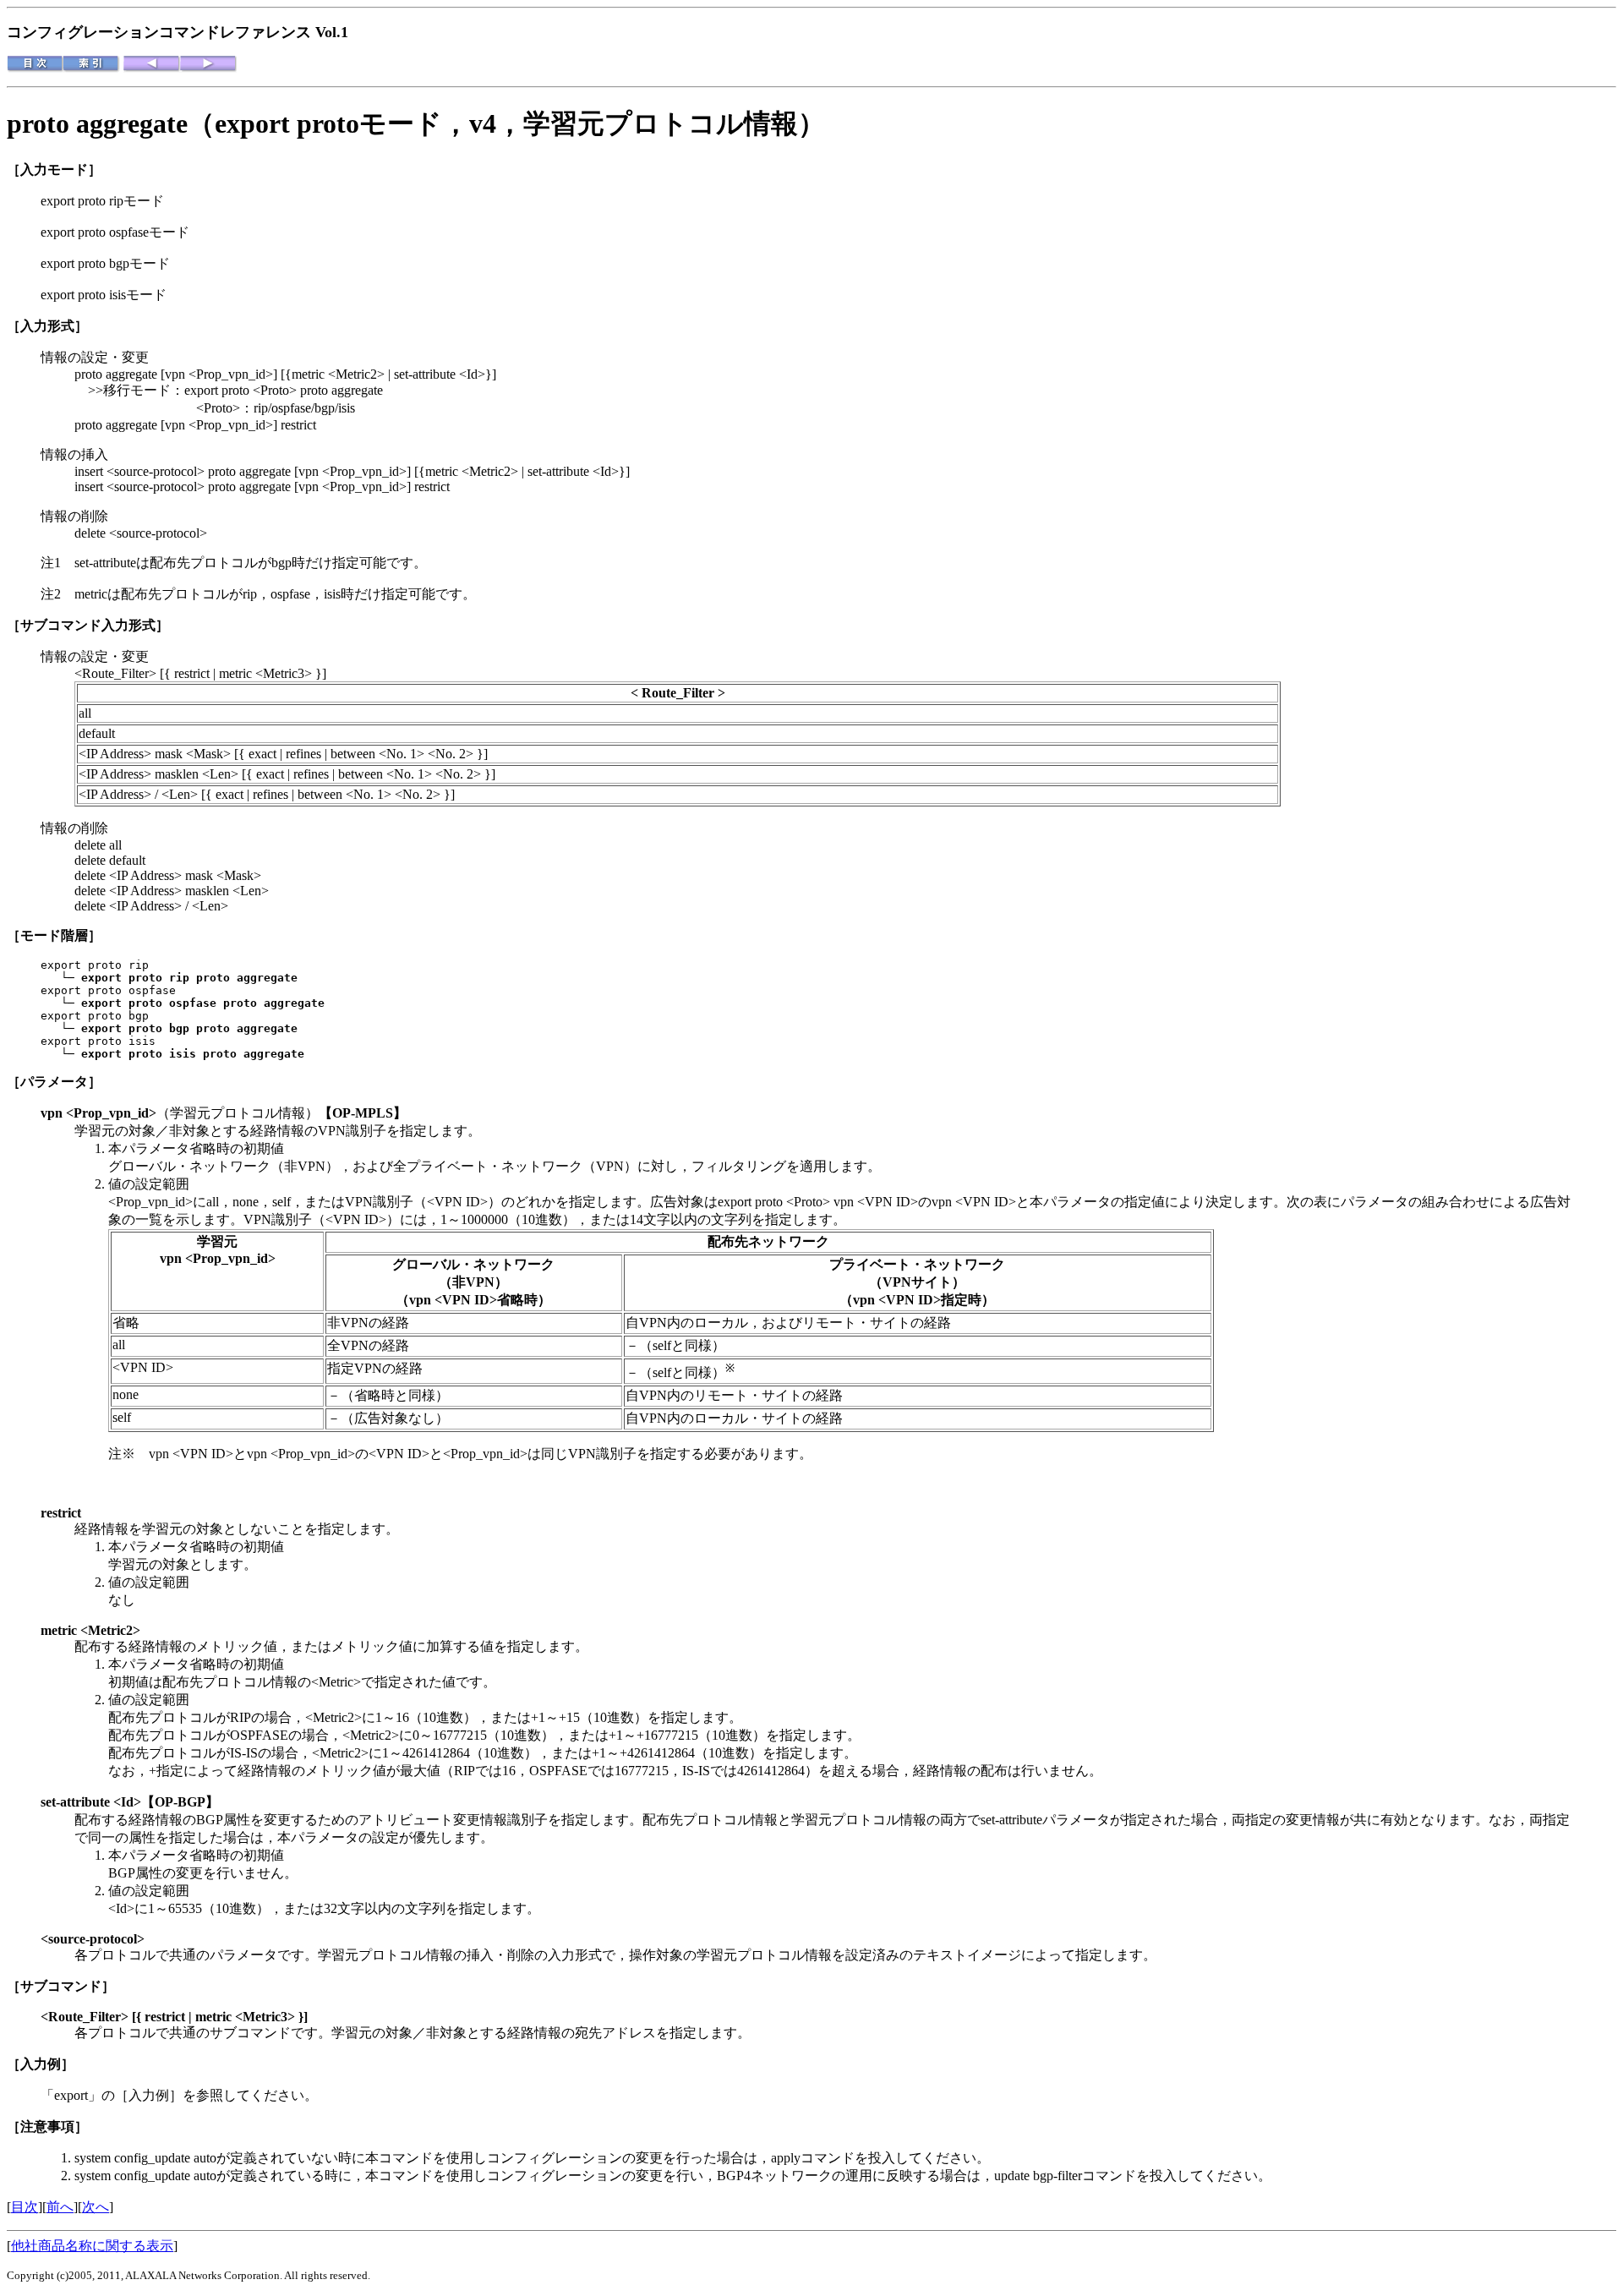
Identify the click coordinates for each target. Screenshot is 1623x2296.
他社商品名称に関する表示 (92, 2246)
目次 (25, 2207)
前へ (60, 2207)
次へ (96, 2207)
